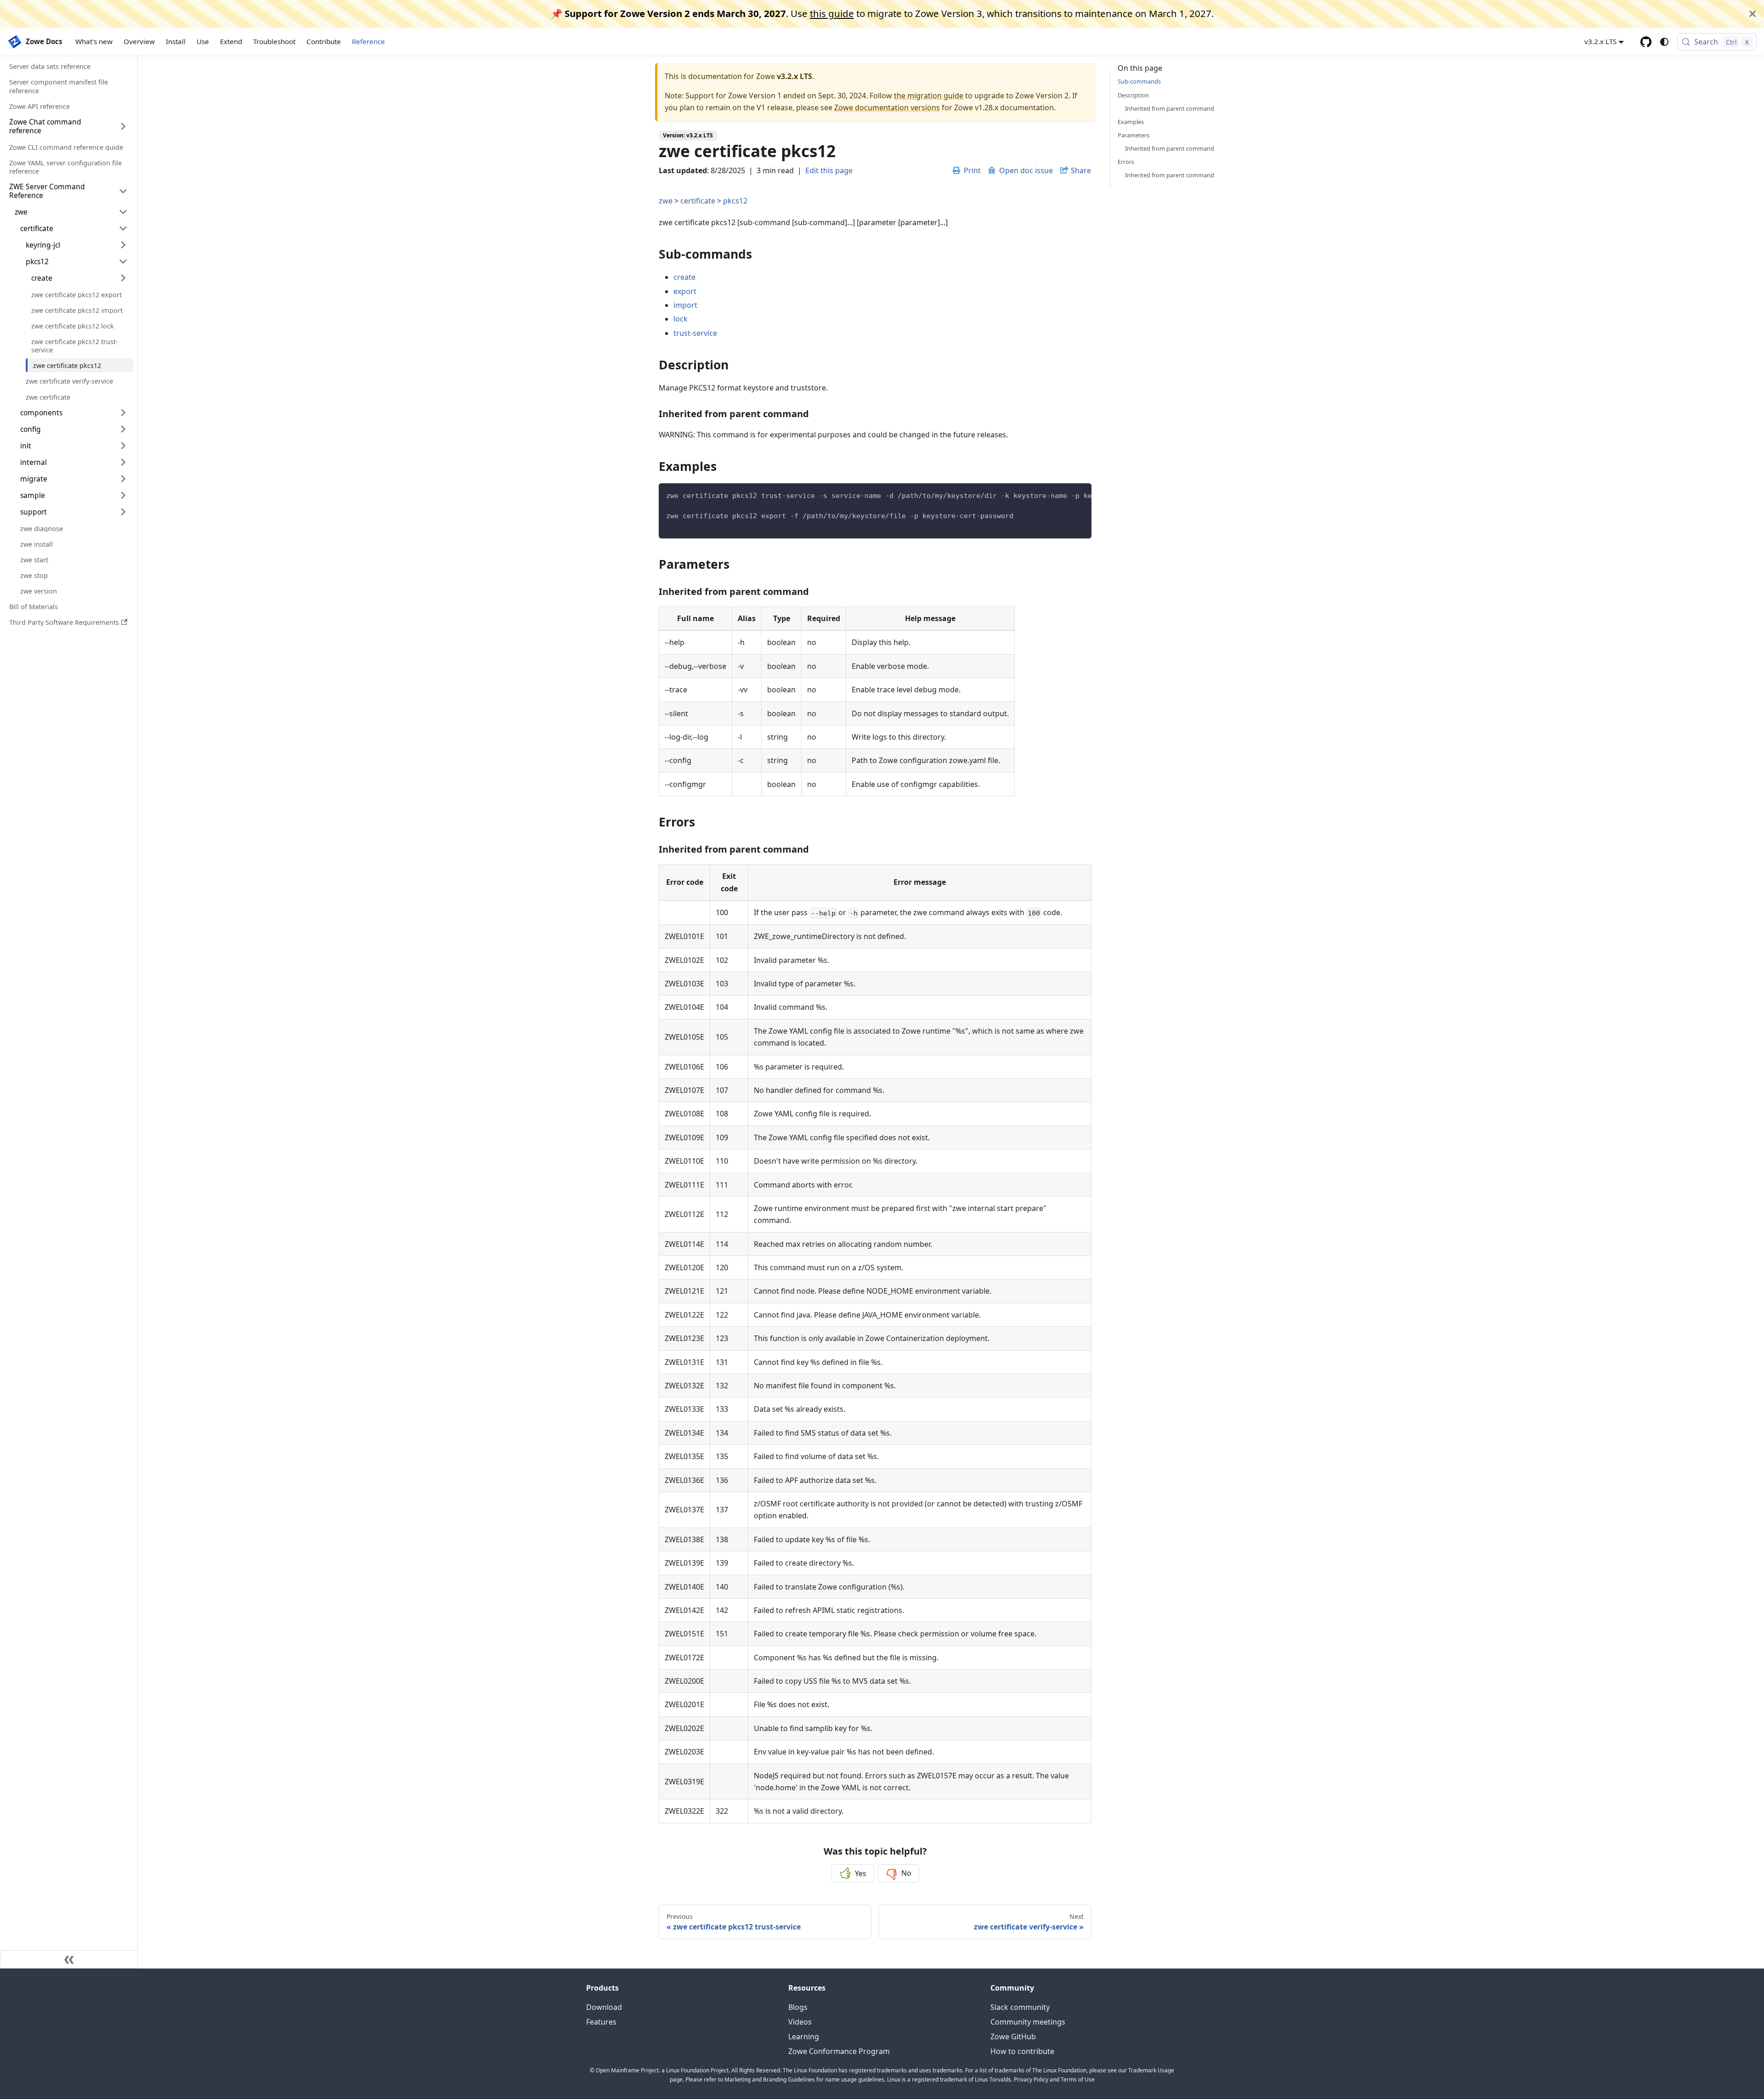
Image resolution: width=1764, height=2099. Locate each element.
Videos (800, 2022)
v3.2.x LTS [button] (1600, 41)
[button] (74, 228)
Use (203, 41)
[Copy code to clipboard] (1080, 495)
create (684, 277)
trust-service (695, 333)
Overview (139, 41)
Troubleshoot (274, 41)
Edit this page (829, 170)
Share (1081, 170)
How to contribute (1022, 2051)
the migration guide (929, 96)
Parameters (1134, 135)
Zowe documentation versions (887, 107)
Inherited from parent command (1170, 108)
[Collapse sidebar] (69, 1959)
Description (1133, 95)
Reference (368, 41)
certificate (698, 201)
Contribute (324, 41)
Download (604, 2007)
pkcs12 (735, 201)
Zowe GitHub (1013, 2037)
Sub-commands (1139, 81)
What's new (94, 41)
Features (601, 2022)
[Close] (1753, 14)
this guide (832, 13)
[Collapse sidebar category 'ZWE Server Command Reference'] (123, 191)
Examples (1131, 121)
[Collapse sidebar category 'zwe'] (123, 212)
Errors (1126, 162)
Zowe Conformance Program (839, 2051)
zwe (666, 201)
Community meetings (1028, 2022)
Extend (231, 41)
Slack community (1020, 2007)
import (685, 305)
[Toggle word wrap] (1063, 495)
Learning (804, 2037)
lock (681, 319)
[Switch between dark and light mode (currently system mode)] (1664, 42)
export (685, 291)
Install (176, 41)
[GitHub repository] (1646, 42)
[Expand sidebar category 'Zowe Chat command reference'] (123, 126)
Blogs (798, 2007)
